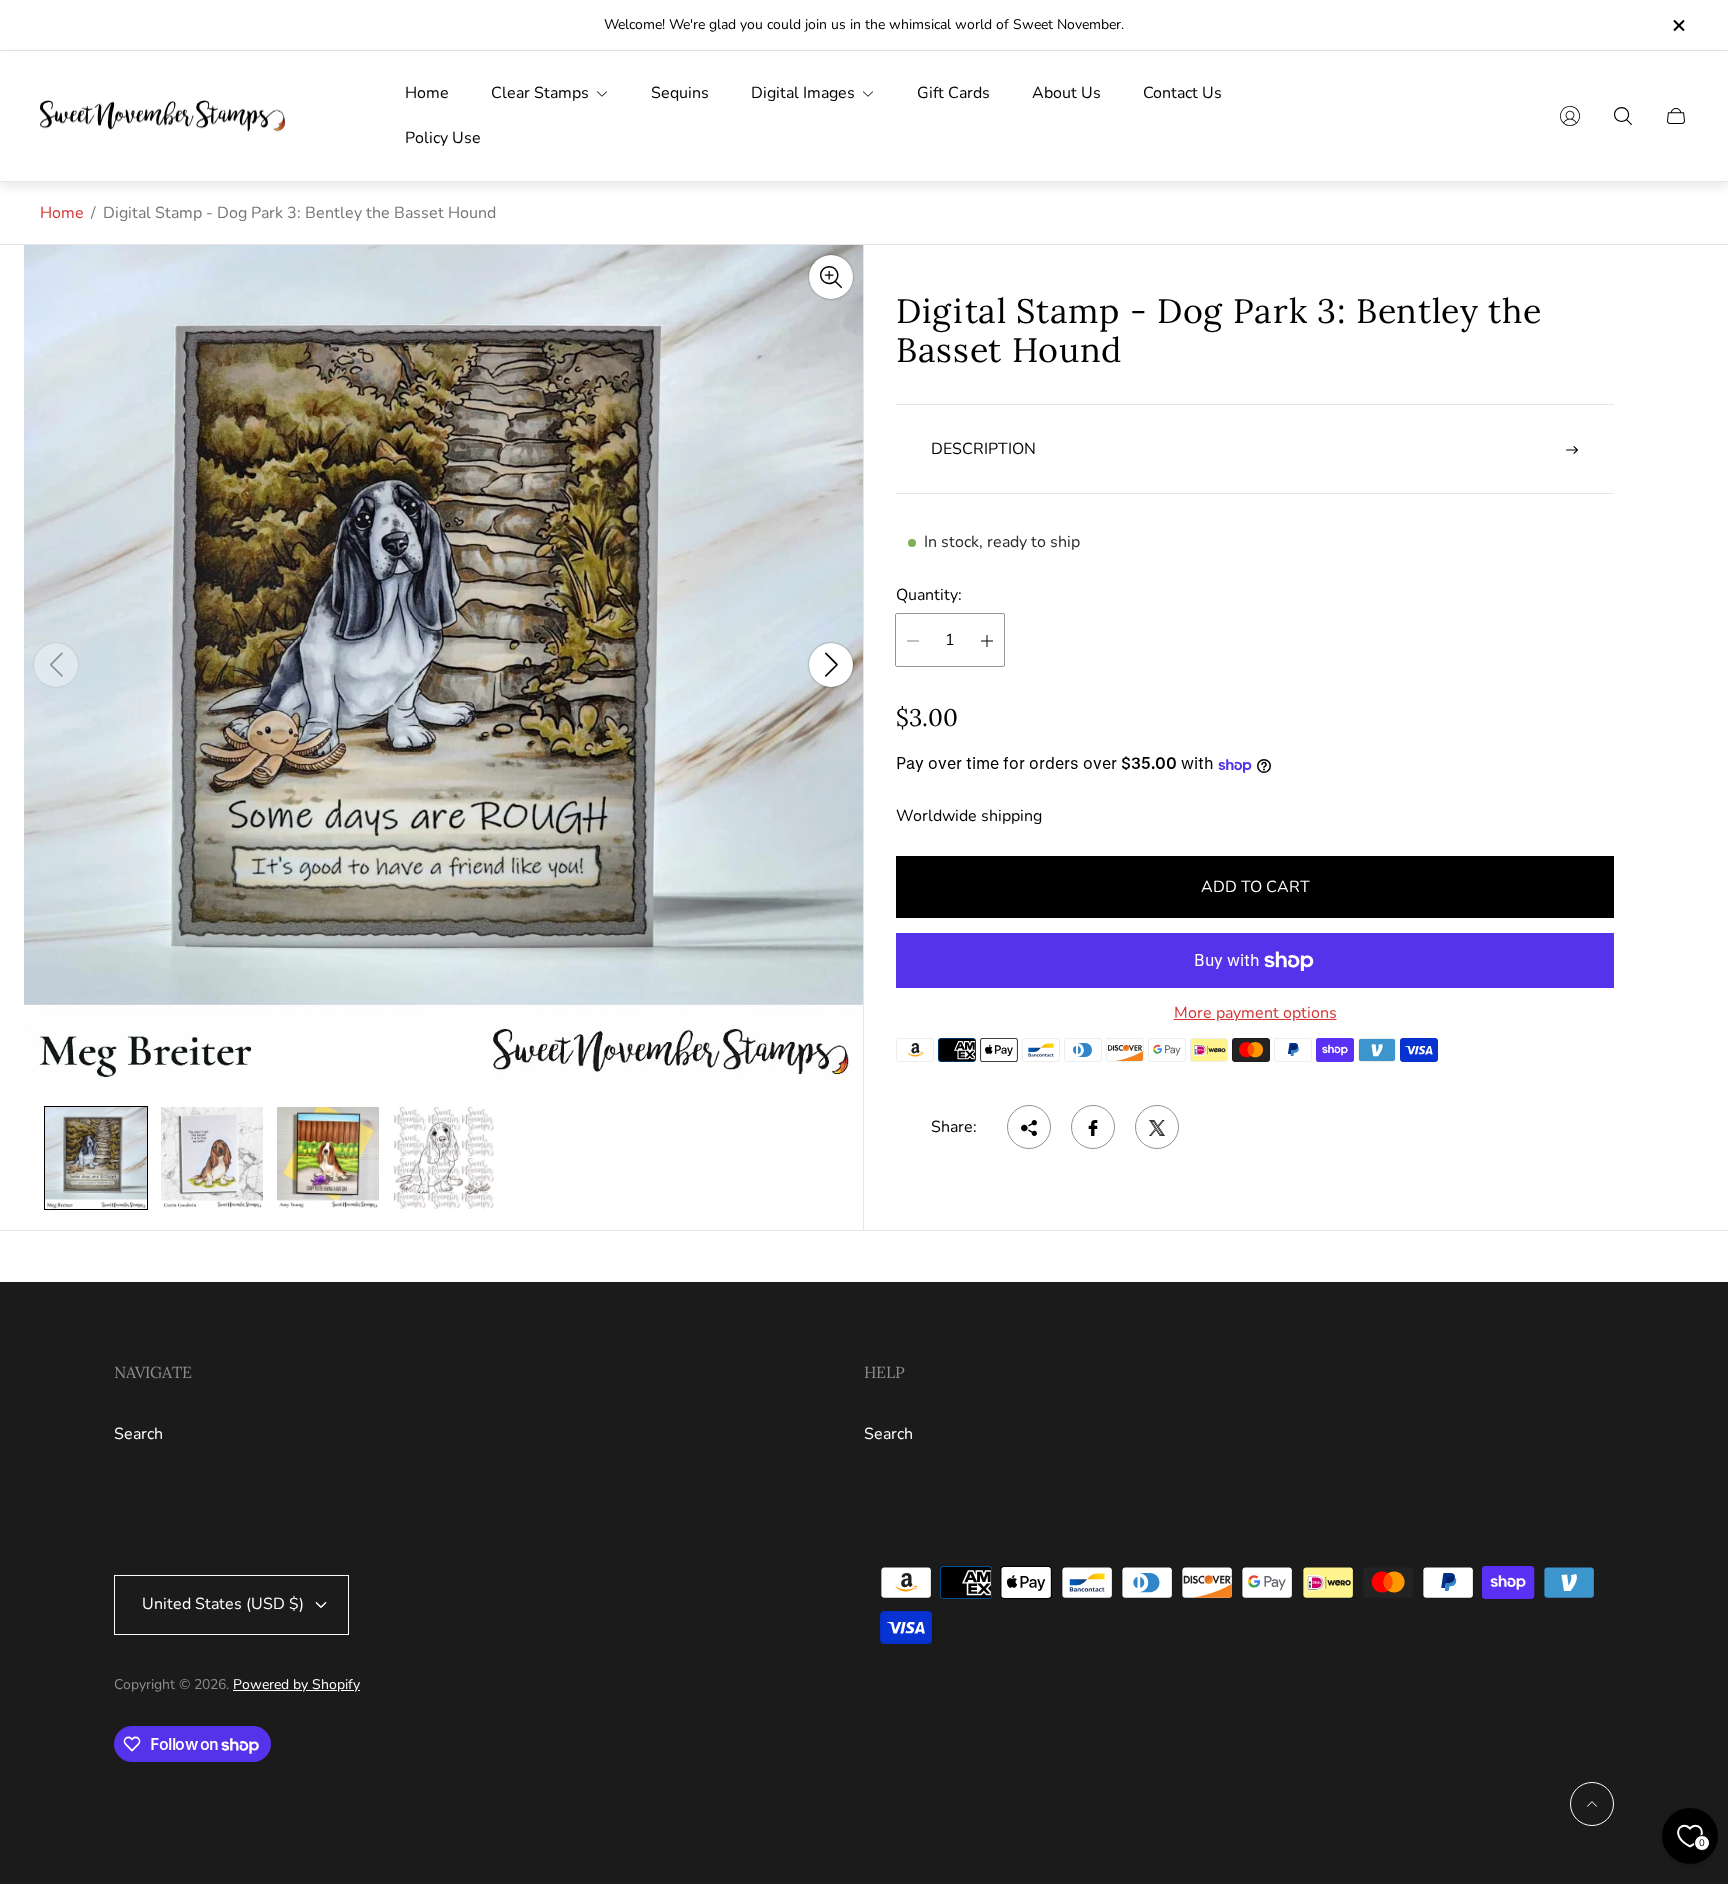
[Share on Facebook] (1093, 1128)
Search (138, 1434)
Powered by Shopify (296, 1684)
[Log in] (1570, 116)
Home (62, 213)
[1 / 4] (96, 1158)
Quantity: (929, 595)
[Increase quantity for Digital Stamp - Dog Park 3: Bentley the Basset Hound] (987, 641)
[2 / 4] (212, 1158)
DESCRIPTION (983, 450)
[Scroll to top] (1592, 1804)
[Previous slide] (56, 665)
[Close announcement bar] (1678, 25)
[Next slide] (831, 665)
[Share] (1029, 1128)
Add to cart (1255, 887)
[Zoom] (831, 277)
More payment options (1255, 1013)
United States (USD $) (223, 1604)
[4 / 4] (444, 1158)
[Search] (1623, 116)
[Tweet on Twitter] (1157, 1128)
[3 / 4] (328, 1158)
